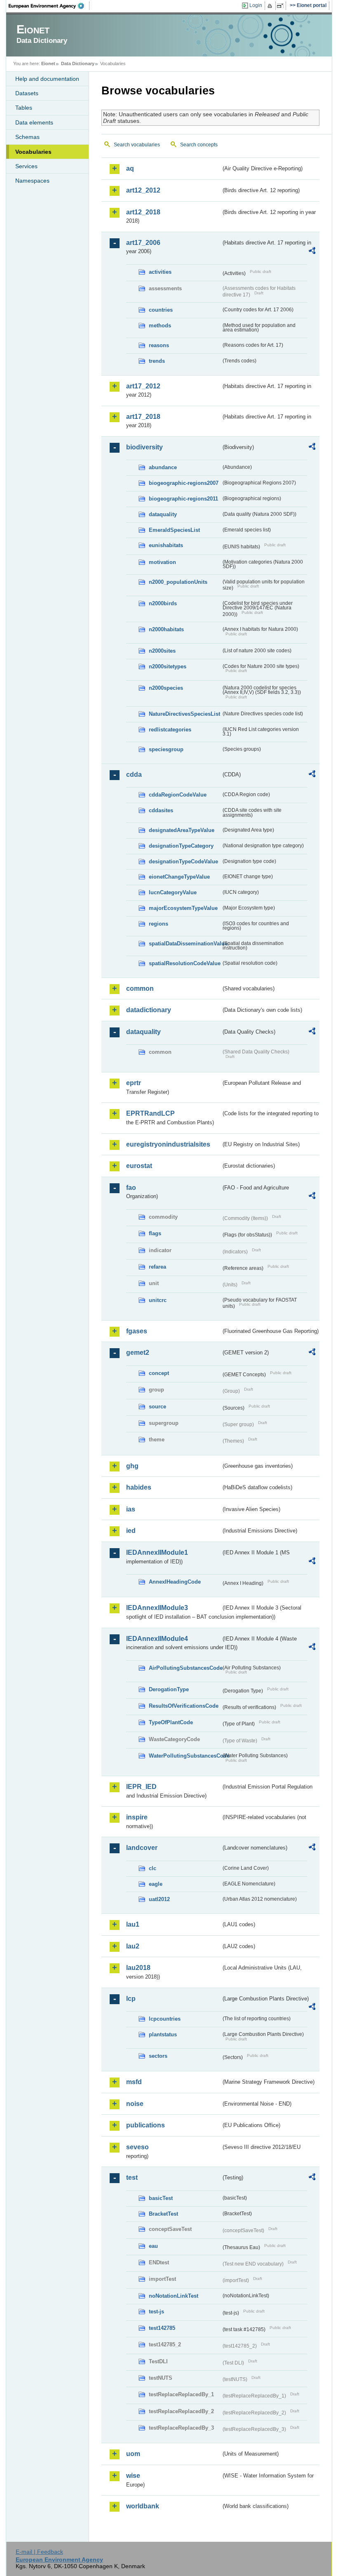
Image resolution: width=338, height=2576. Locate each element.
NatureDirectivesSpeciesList (184, 714)
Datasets (27, 93)
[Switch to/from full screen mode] (282, 6)
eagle (156, 1884)
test (132, 2178)
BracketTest (163, 2214)
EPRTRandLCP (150, 1113)
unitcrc (158, 1300)
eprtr (134, 1083)
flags (155, 1233)
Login (256, 5)
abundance (163, 467)
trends (157, 361)
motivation (162, 562)
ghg (132, 1466)
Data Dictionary (78, 63)
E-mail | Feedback (39, 2552)
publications (146, 2125)
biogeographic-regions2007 (184, 483)
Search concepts (199, 145)
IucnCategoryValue (173, 892)
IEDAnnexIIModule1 (157, 1552)
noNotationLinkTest (174, 2296)
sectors (158, 2056)
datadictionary (149, 1010)
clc (153, 1868)
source (157, 1407)
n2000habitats (166, 629)
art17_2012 (143, 386)
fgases (137, 1331)
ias (131, 1509)
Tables (24, 108)
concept (159, 1373)
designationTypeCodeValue (183, 861)
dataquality (163, 514)
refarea (157, 1267)
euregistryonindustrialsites (168, 1144)
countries (161, 310)
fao (131, 1188)
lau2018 (138, 1968)
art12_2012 (143, 190)
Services (26, 166)
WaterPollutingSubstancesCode (185, 1756)
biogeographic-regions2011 (183, 499)
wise (133, 2476)
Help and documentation (47, 79)
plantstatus (163, 2034)
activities (160, 272)
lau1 (133, 1924)
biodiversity (144, 447)
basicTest (161, 2198)
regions (158, 924)
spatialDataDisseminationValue (185, 944)
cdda (134, 774)
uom (133, 2454)
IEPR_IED (141, 1787)
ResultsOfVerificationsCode (184, 1706)
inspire (137, 1817)
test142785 (162, 2328)
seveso (137, 2147)
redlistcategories (170, 730)
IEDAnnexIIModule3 (157, 1608)
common (140, 988)
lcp (131, 1999)
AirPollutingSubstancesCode (185, 1668)
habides (139, 1487)
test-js (156, 2312)
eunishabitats (166, 545)
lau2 (133, 1946)
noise (135, 2104)
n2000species (166, 688)
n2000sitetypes (168, 666)
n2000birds (163, 603)
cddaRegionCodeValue (178, 795)
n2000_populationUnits (178, 582)
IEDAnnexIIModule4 (157, 1639)
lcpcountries (165, 2019)
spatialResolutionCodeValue (185, 963)
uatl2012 (159, 1899)
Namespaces (32, 181)
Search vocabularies (137, 145)
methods (160, 326)
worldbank (143, 2506)
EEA (49, 6)
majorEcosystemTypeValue (183, 908)
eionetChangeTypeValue (179, 877)
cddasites (161, 810)
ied (131, 1531)
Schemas (27, 137)
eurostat (139, 1166)
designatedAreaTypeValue (182, 830)
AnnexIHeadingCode (175, 1582)
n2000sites (162, 651)
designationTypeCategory (181, 846)
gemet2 (138, 1353)
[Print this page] (271, 6)
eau (153, 2246)
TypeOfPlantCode (171, 1722)
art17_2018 (143, 417)
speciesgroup (166, 749)
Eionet (48, 63)
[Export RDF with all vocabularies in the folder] (312, 252)
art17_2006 (143, 243)
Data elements (34, 122)
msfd (134, 2082)
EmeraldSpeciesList (174, 530)
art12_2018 (143, 212)
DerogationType (169, 1689)
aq (130, 168)
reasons (159, 345)
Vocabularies (33, 152)
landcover (142, 1848)
